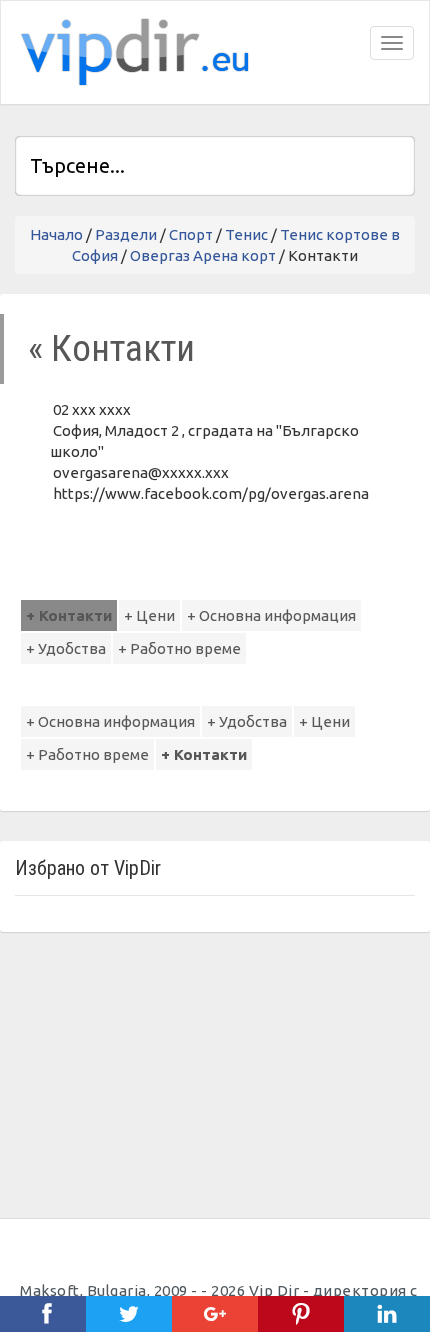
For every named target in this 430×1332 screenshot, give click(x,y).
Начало (56, 234)
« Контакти (111, 348)
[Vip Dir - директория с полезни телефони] (131, 52)
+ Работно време (179, 648)
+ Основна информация (271, 615)
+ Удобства (66, 648)
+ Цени (149, 615)
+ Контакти (69, 615)
